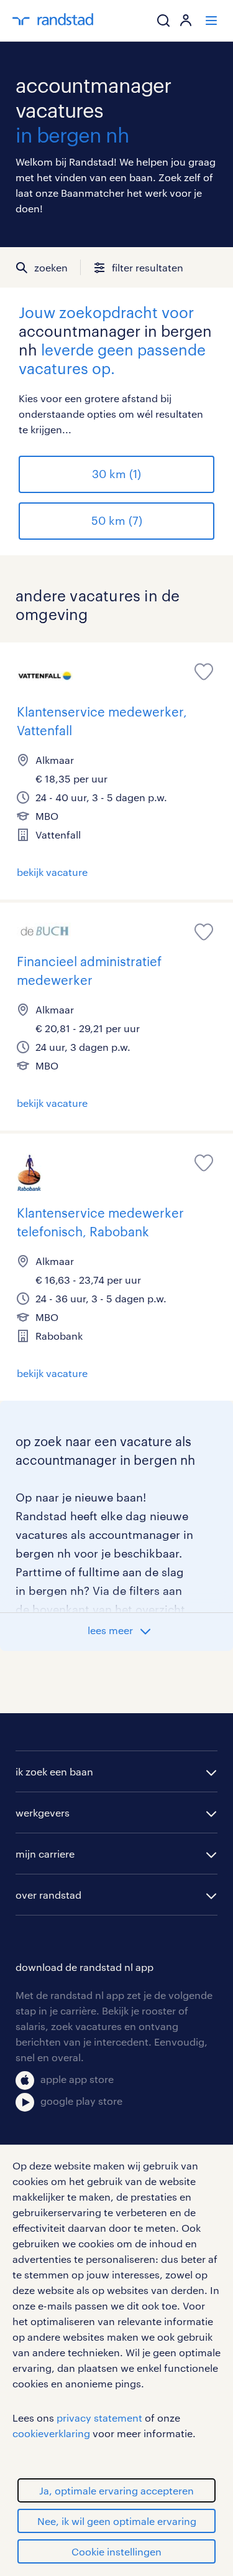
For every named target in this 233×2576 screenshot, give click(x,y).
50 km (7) (117, 520)
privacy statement (99, 2418)
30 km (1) (116, 474)
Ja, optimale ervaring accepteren (116, 2490)
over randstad (48, 1895)
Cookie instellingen (116, 2551)
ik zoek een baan (54, 1771)
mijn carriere (45, 1854)
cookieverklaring (51, 2433)
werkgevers (43, 1812)
